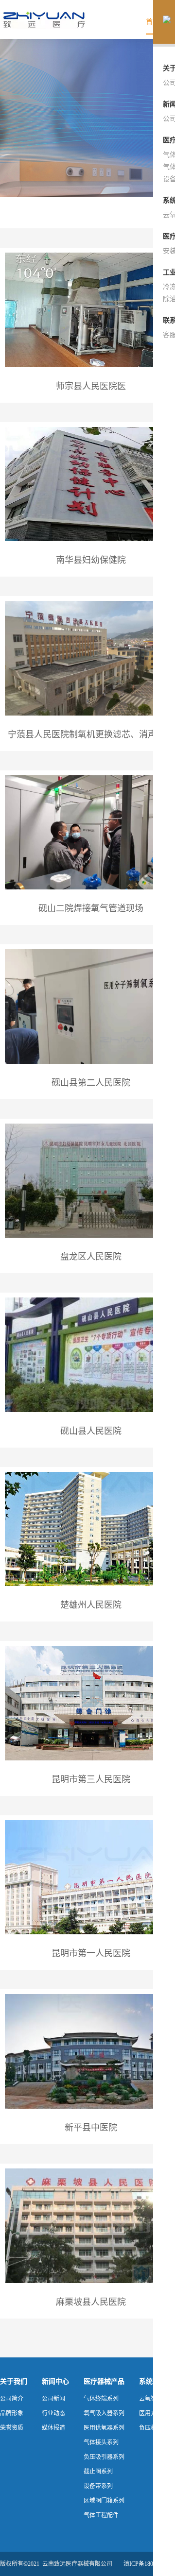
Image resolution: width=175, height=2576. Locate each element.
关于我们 (14, 2381)
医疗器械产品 (104, 2381)
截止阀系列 (98, 2472)
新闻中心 (55, 2381)
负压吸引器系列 (104, 2457)
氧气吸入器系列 (104, 2413)
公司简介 (12, 2399)
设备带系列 (98, 2486)
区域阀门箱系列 (104, 2501)
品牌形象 (12, 2413)
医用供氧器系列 (104, 2428)
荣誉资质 (12, 2428)
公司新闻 (53, 2399)
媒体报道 (53, 2428)
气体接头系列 (101, 2442)
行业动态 (53, 2413)
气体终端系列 (101, 2399)
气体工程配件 (101, 2515)
